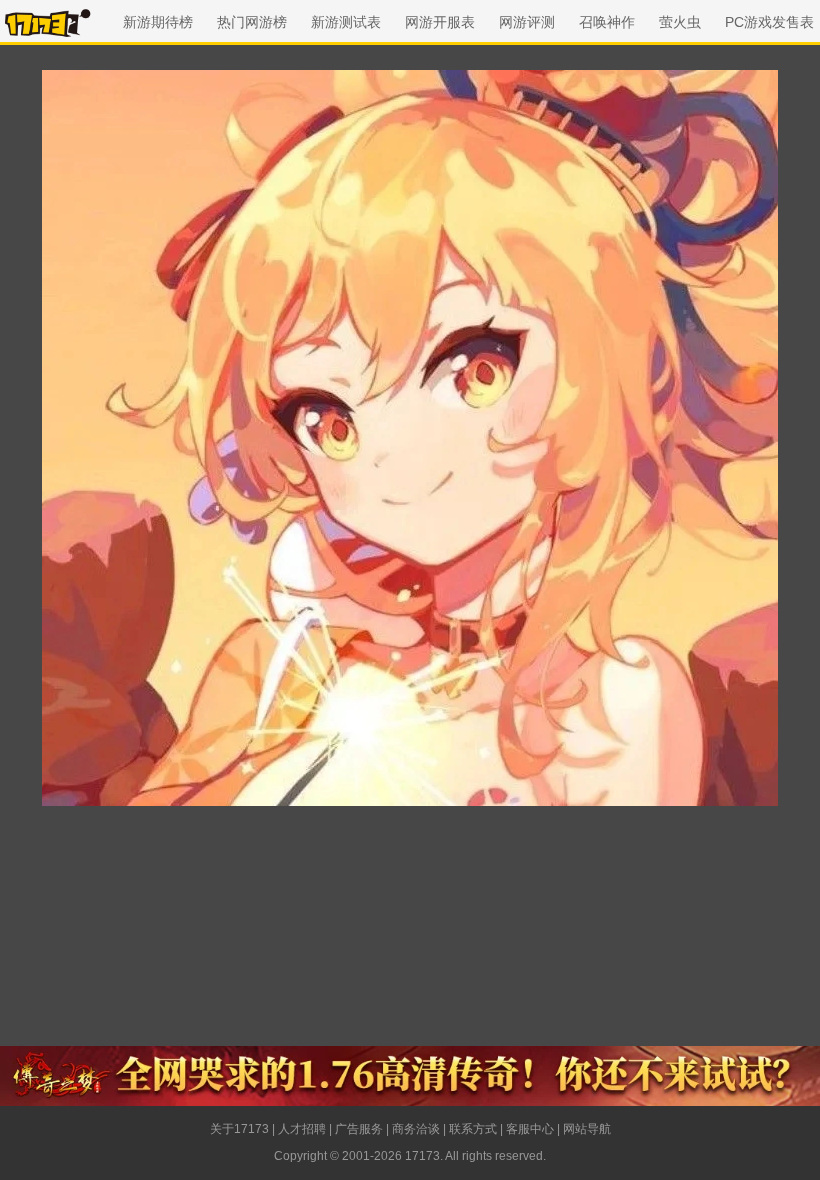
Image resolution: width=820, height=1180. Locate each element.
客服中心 (530, 1129)
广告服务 (359, 1129)
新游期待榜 (158, 22)
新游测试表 (346, 22)
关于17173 (239, 1129)
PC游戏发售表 (769, 22)
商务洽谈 (416, 1129)
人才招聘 (302, 1129)
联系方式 (473, 1129)
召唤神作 (607, 22)
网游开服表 (440, 22)
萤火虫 (680, 22)
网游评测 (527, 22)
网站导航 (587, 1129)
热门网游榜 (252, 22)
